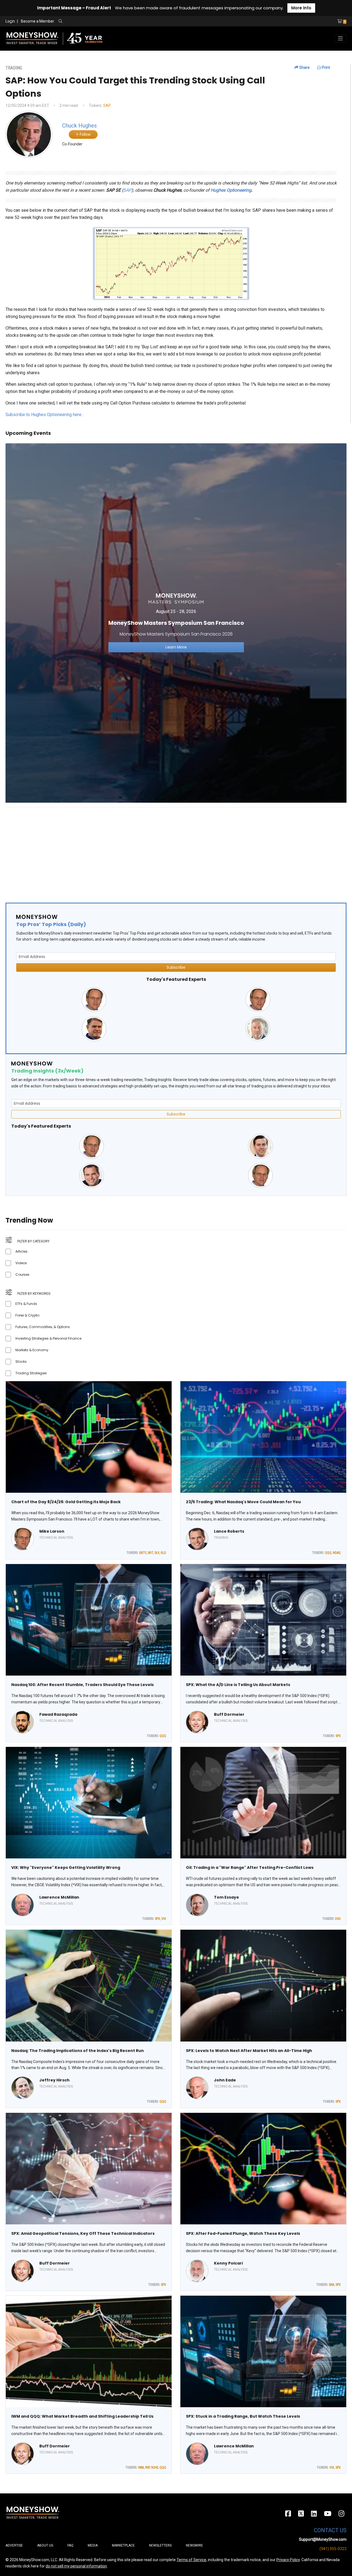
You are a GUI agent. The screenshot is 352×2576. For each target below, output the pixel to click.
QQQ (328, 1553)
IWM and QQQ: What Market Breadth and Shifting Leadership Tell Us (82, 2416)
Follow (85, 134)
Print (325, 67)
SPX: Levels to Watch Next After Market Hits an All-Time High (249, 2051)
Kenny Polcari (228, 2263)
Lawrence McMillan (59, 1897)
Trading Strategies (31, 1373)
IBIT (151, 1553)
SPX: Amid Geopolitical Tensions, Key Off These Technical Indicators (83, 2233)
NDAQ (337, 1553)
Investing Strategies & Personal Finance (48, 1338)
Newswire (194, 2545)
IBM (332, 2285)
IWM (141, 2468)
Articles (21, 1251)
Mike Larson (52, 1531)
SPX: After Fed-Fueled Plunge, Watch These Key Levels (243, 2233)
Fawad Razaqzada (58, 1714)
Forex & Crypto (27, 1315)
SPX (338, 1736)
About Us (45, 2545)
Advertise (14, 2545)
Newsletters (160, 2545)
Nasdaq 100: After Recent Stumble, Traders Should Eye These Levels (82, 1685)
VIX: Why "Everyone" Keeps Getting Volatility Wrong (66, 1867)
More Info (301, 8)
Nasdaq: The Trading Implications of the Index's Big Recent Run (78, 2051)
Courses (22, 1275)
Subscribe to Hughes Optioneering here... (45, 415)
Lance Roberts (229, 1531)
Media (93, 2545)
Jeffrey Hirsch (54, 2080)
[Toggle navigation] (340, 39)
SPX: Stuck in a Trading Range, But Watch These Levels (243, 2416)
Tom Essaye (226, 1897)
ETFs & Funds (26, 1304)
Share (304, 67)
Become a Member (38, 21)
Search (120, 21)
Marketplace (123, 2545)
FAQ (70, 2545)
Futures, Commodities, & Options (43, 1327)
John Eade (225, 2080)
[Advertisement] (170, 850)
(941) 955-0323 (333, 2549)
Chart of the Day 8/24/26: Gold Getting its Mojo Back (66, 1502)
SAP (107, 105)
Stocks (21, 1362)
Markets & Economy (32, 1350)
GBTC (143, 1553)
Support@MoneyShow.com (323, 2539)
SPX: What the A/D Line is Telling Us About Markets (238, 1685)
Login (10, 21)
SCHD (155, 2468)
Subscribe (176, 967)
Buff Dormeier (229, 1714)
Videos (21, 1263)
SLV (157, 1553)
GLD (163, 1553)
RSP (147, 2468)
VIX (164, 1919)
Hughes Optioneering (231, 190)
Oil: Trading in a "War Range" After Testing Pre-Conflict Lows (250, 1867)
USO (338, 1919)
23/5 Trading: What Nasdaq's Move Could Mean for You (243, 1502)
